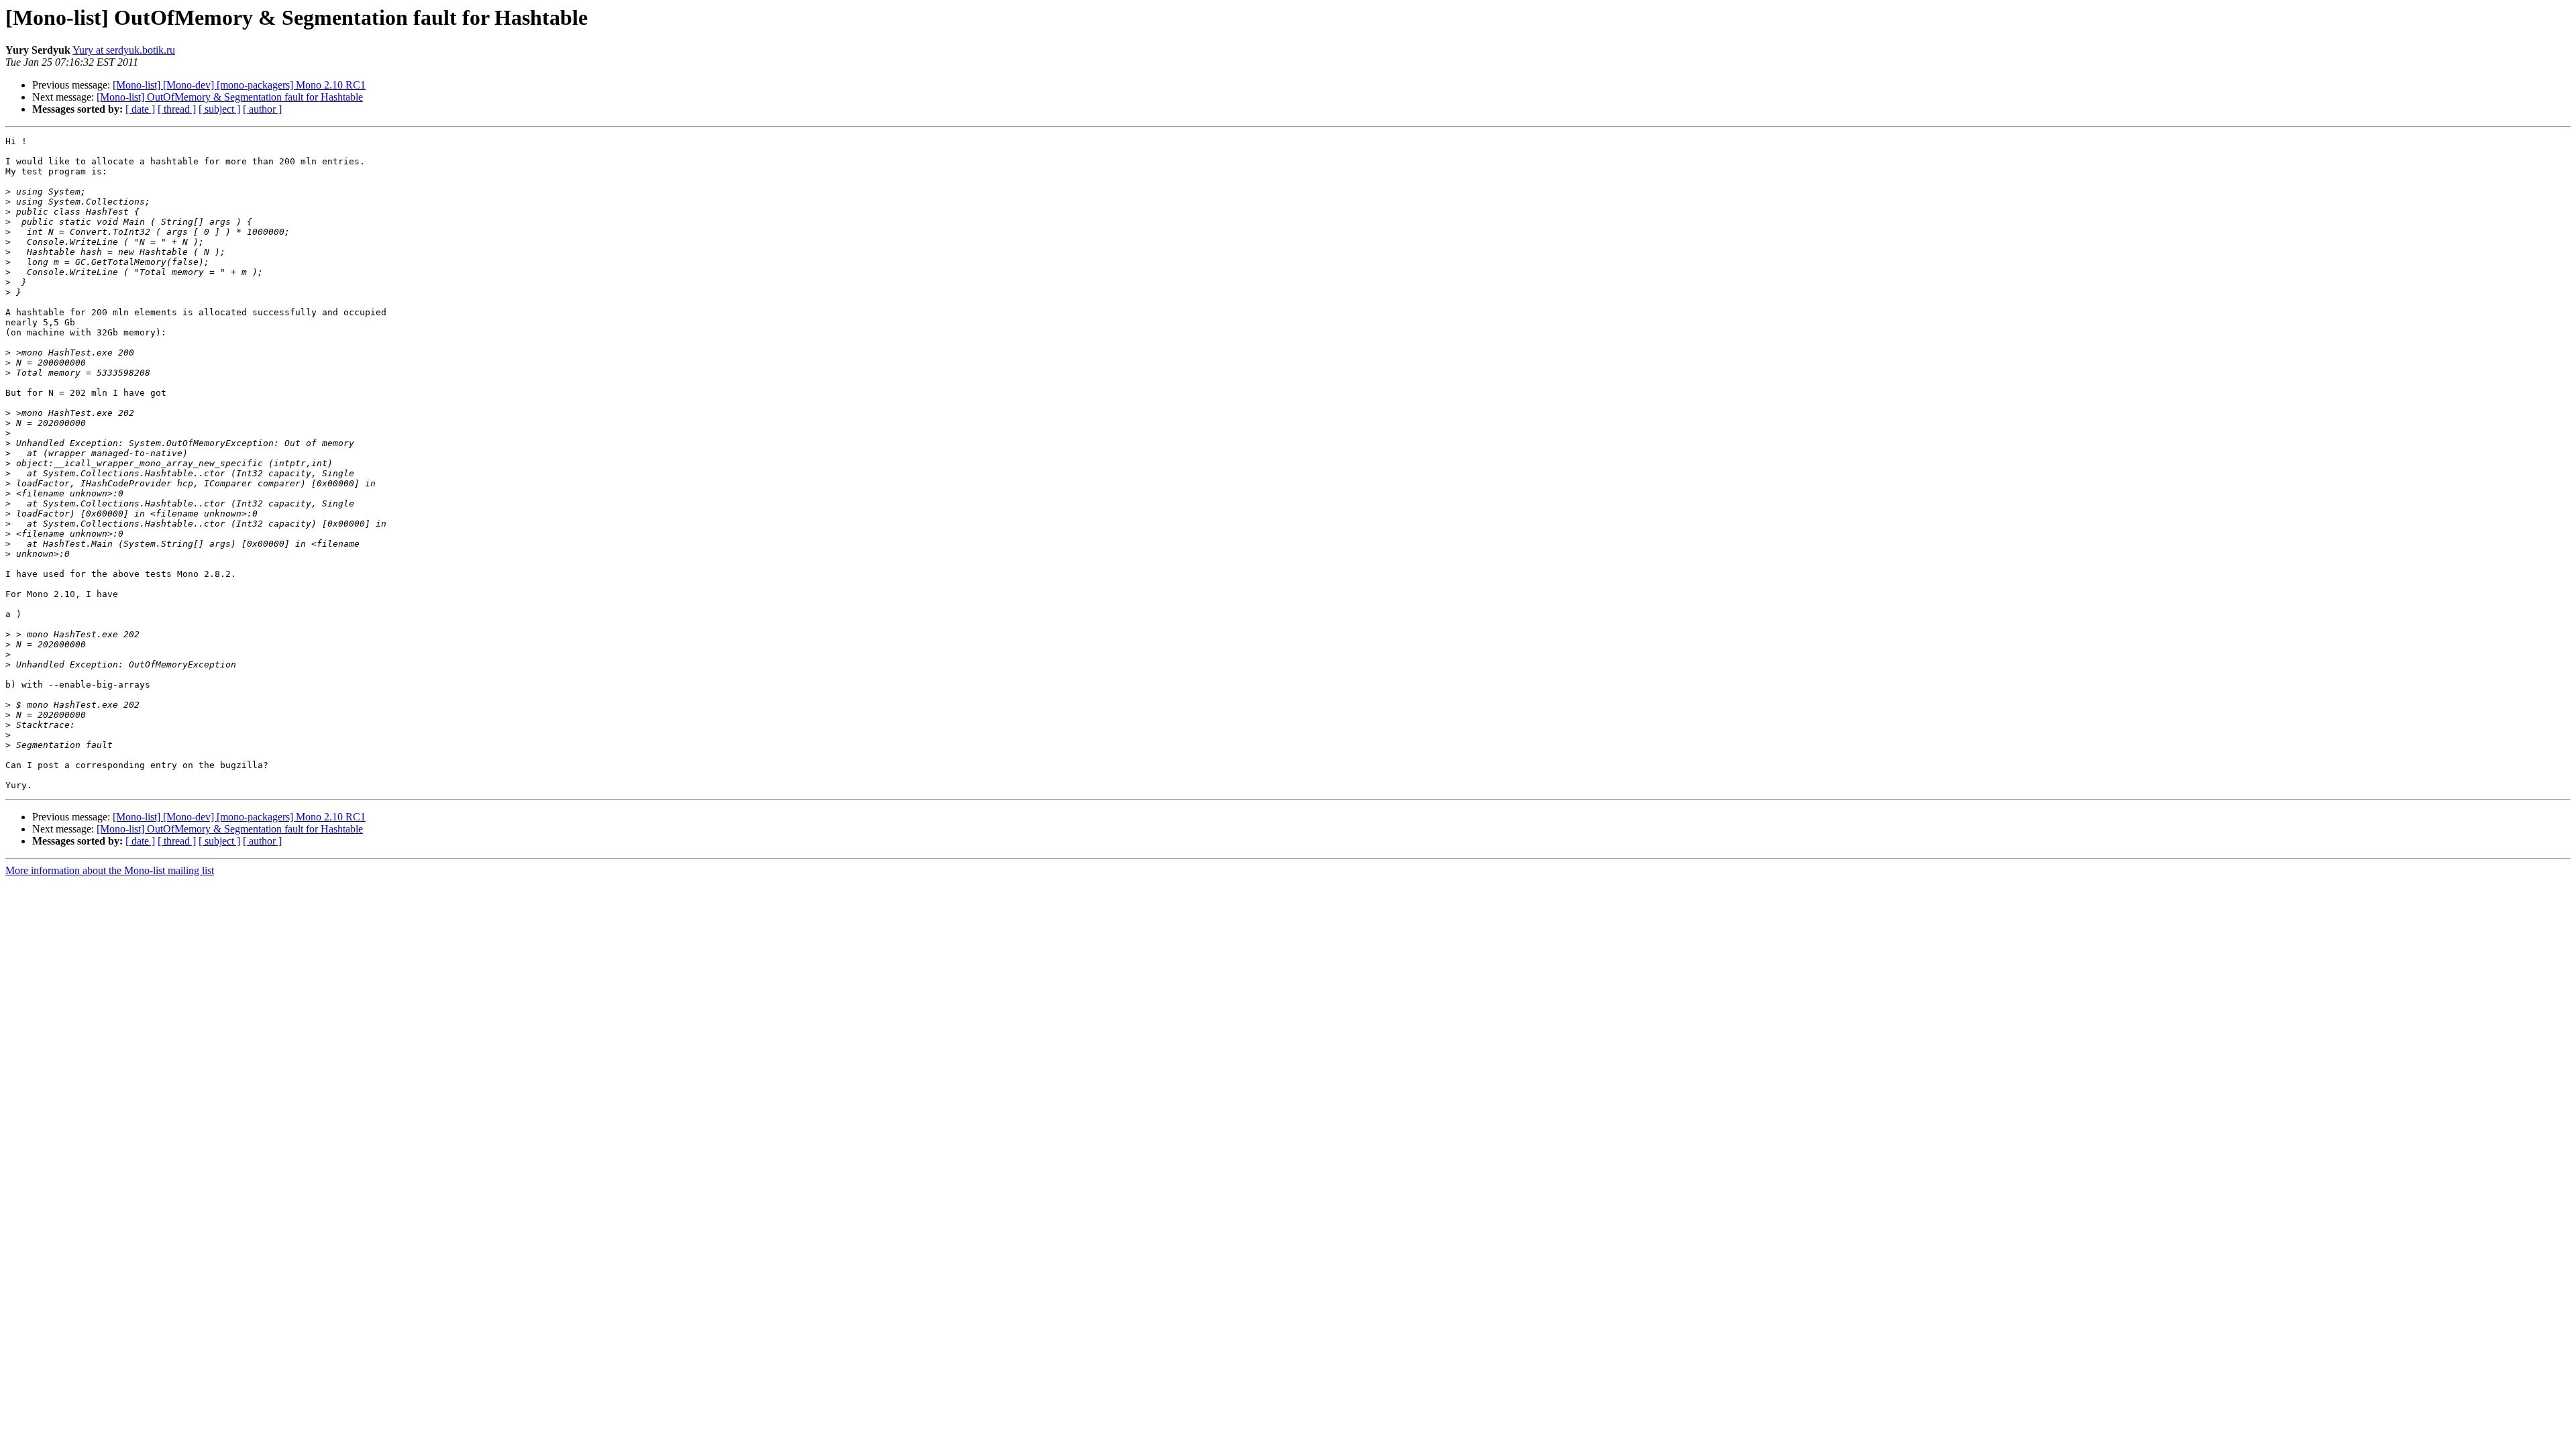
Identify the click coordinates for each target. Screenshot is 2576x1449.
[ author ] (262, 109)
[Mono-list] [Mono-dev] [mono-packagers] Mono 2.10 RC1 (239, 85)
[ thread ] (177, 109)
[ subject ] (219, 109)
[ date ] (140, 109)
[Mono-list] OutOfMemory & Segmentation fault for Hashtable (230, 97)
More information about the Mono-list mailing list (110, 870)
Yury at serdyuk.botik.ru (124, 50)
